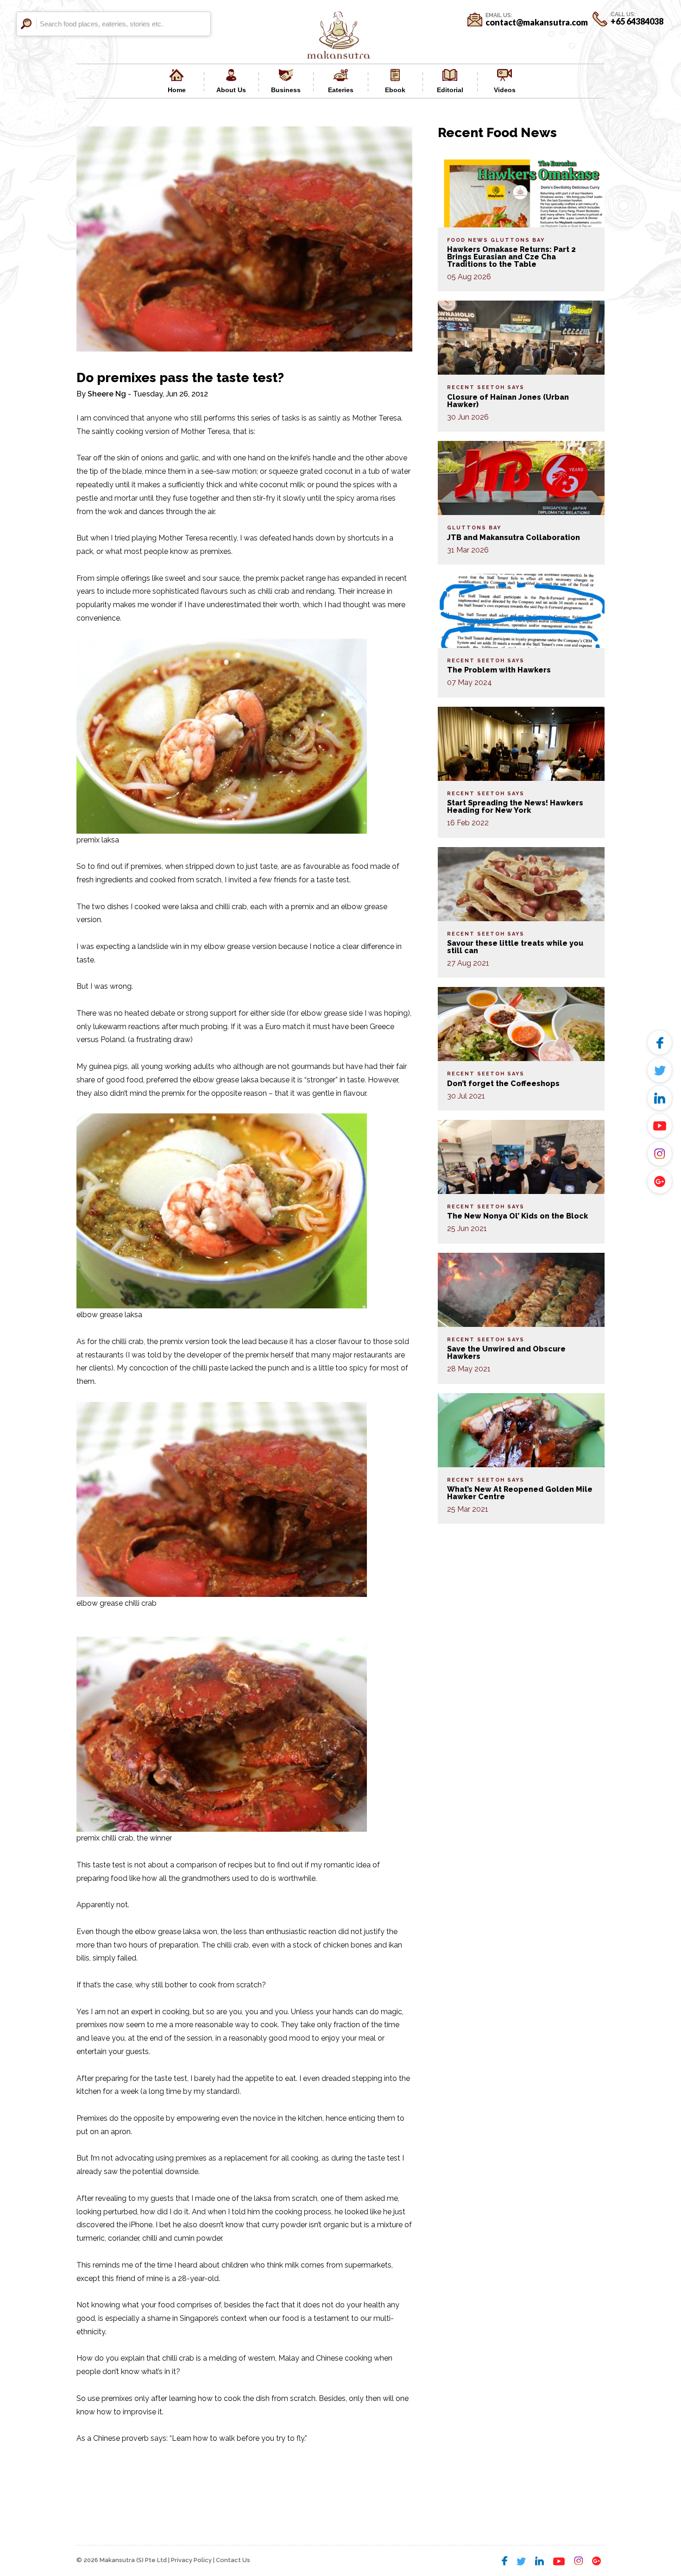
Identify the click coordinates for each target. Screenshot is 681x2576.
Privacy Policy (191, 2560)
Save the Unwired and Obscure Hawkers (506, 1353)
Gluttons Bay (518, 240)
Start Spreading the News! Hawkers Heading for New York (515, 807)
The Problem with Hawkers (499, 670)
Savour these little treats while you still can (515, 947)
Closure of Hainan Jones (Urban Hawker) (508, 401)
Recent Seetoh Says (486, 387)
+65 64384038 (637, 21)
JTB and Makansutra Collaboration (514, 537)
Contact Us (233, 2560)
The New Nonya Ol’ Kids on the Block (517, 1216)
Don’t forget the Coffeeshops (503, 1084)
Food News (468, 240)
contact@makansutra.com (537, 22)
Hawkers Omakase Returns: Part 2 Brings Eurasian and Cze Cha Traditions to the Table (511, 257)
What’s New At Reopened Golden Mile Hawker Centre (520, 1493)
